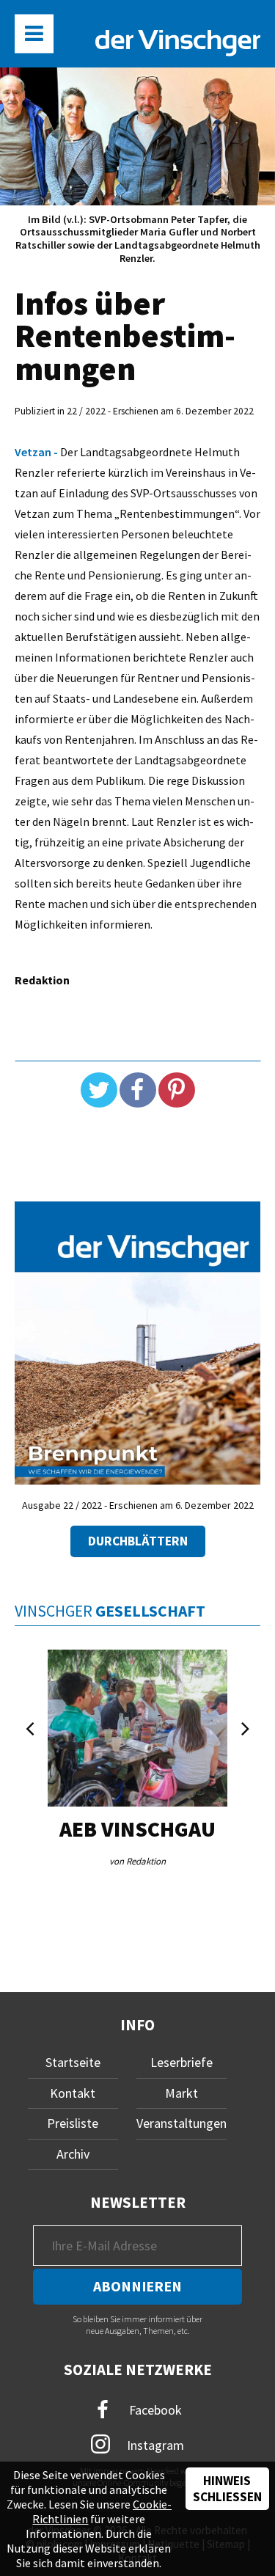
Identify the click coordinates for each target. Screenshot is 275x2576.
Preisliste (73, 2123)
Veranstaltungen (181, 2123)
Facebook (154, 2410)
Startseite (73, 2062)
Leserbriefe (181, 2062)
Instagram (154, 2444)
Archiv (73, 2154)
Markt (181, 2093)
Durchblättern (138, 1541)
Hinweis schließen (227, 2489)
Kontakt (73, 2093)
